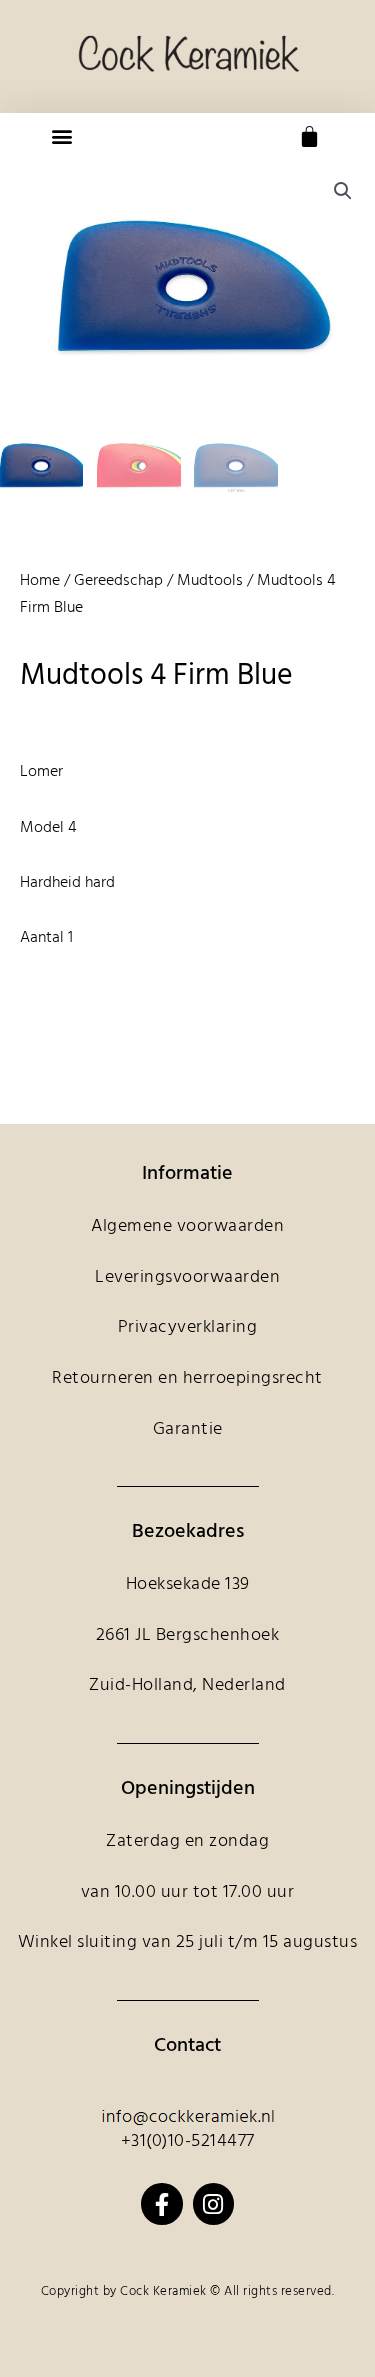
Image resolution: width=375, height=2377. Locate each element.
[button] (61, 136)
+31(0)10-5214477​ (188, 2141)
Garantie (188, 1429)
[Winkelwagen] (309, 136)
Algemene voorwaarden (187, 1226)
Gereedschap (118, 581)
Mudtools (210, 581)
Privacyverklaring (188, 1327)
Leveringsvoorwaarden (187, 1277)
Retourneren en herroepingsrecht (187, 1378)
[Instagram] (213, 2203)
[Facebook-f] (161, 2203)
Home (40, 581)
